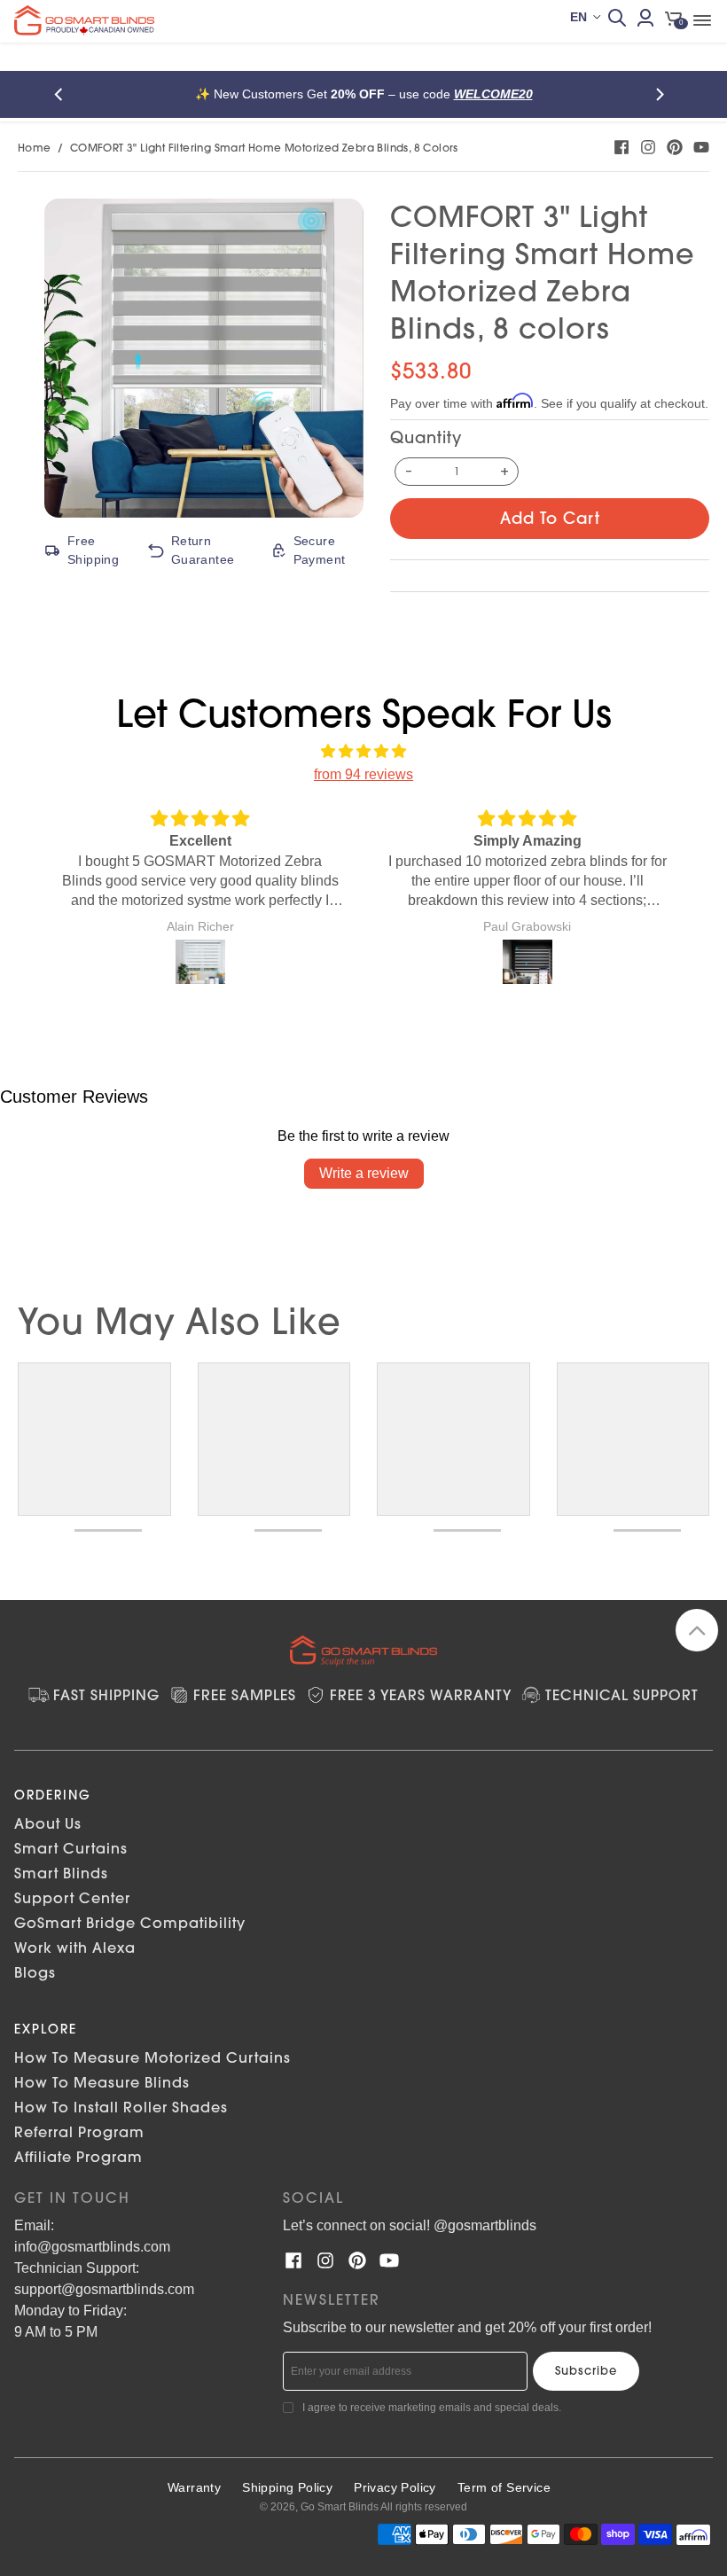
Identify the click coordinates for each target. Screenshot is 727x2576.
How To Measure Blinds (102, 2082)
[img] (363, 752)
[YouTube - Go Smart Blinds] (701, 147)
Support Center (72, 1898)
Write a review (364, 1173)
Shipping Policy (287, 2487)
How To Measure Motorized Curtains (152, 2057)
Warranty (194, 2487)
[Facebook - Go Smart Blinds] (621, 147)
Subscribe (586, 2370)
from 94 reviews (363, 774)
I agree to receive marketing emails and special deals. (432, 2408)
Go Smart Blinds (340, 2507)
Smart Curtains (71, 1848)
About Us (48, 1823)
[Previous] (64, 94)
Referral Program (79, 2132)
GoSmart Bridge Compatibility (130, 1923)
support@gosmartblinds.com (104, 2289)
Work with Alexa (75, 1948)
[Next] (663, 94)
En (578, 17)
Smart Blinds (61, 1873)
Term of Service (504, 2487)
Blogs (35, 1972)
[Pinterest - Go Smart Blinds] (675, 147)
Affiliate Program (78, 2157)
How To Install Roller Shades (121, 2107)
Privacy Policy (395, 2487)
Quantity (426, 437)
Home (35, 148)
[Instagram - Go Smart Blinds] (648, 147)
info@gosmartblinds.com (92, 2247)
